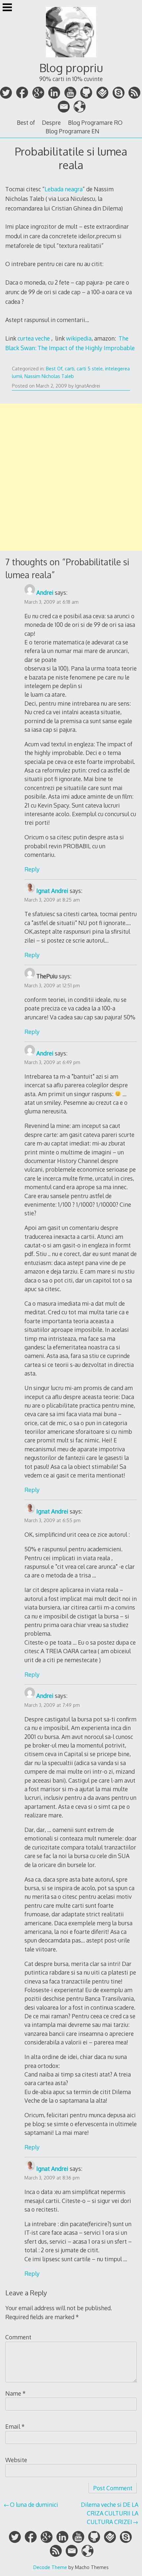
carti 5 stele (90, 369)
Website (16, 2460)
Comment (18, 2337)
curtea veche (34, 338)
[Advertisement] (71, 477)
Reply (32, 869)
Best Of (54, 369)
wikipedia (79, 338)
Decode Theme (50, 2567)
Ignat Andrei (52, 891)
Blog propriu (71, 68)
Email (15, 2426)
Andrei (45, 592)
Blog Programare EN (72, 131)
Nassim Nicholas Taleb (49, 376)
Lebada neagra (64, 189)
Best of (26, 122)
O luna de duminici (34, 2505)
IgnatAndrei (88, 386)
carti (70, 369)
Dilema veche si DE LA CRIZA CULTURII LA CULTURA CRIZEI (110, 2513)
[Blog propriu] (71, 58)
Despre (51, 122)
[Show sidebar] (7, 8)
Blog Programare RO (95, 122)
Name (16, 2393)
